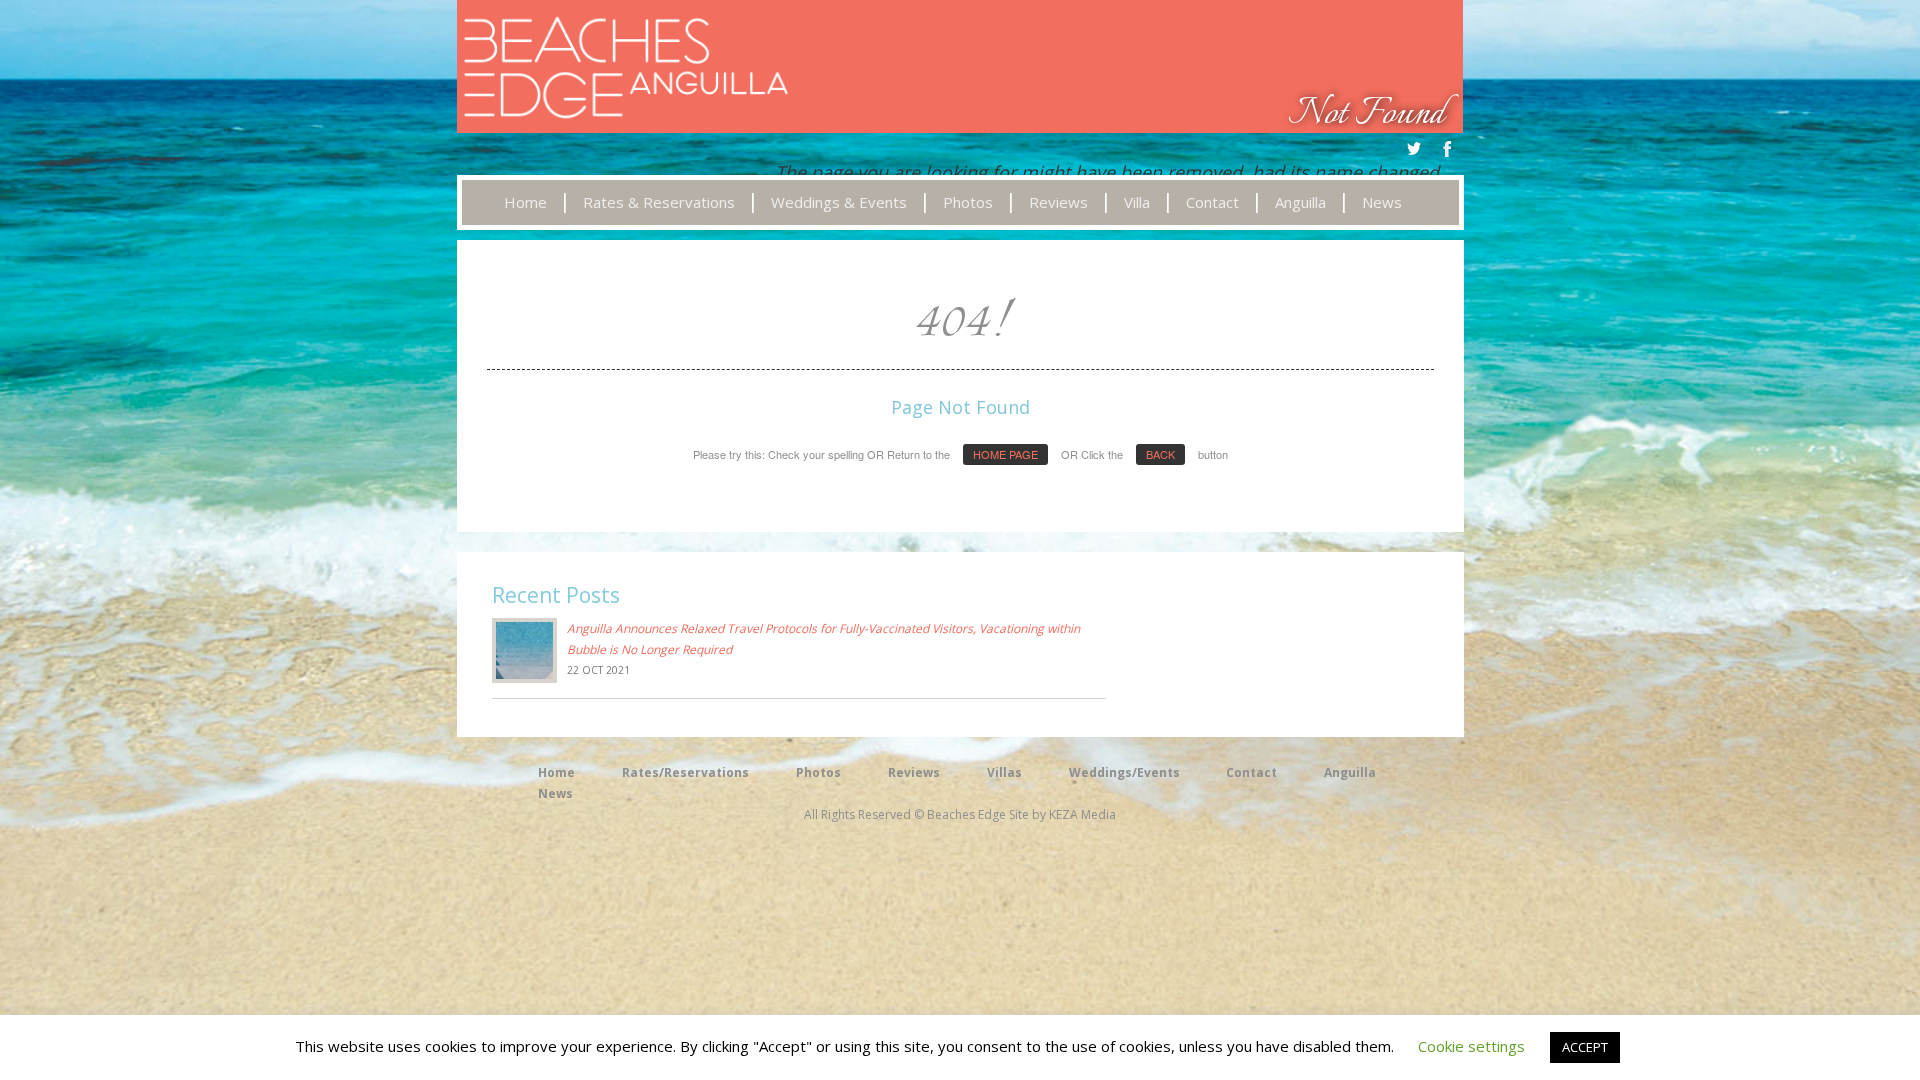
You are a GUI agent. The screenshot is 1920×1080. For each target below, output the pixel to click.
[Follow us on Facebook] (1448, 149)
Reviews (914, 772)
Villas (1004, 772)
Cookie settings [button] (1471, 1046)
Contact (1251, 772)
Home (556, 772)
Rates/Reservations (685, 772)
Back (1160, 454)
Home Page (1005, 454)
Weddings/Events (1124, 772)
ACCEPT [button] (1585, 1047)
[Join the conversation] (1414, 149)
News (555, 793)
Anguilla (1350, 772)
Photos (818, 772)
